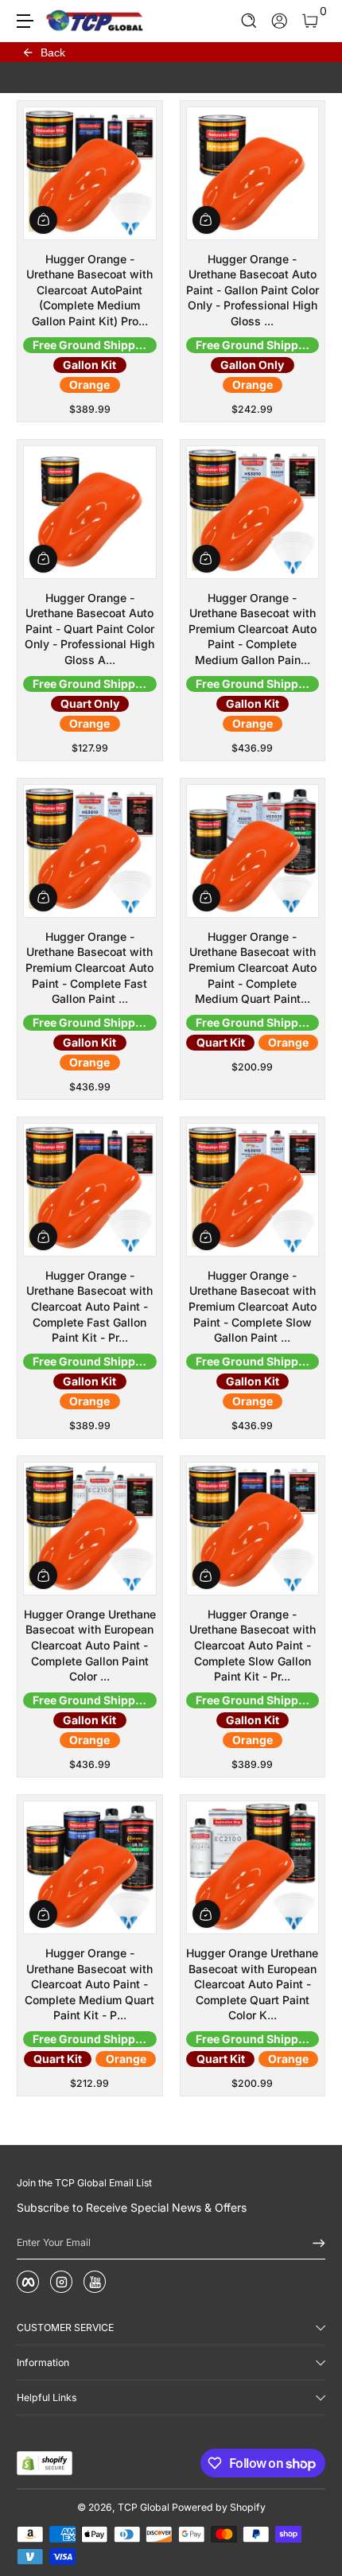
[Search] (249, 21)
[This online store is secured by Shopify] (45, 2463)
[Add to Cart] (43, 220)
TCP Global (144, 2507)
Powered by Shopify (219, 2507)
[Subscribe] (313, 2243)
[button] (249, 21)
